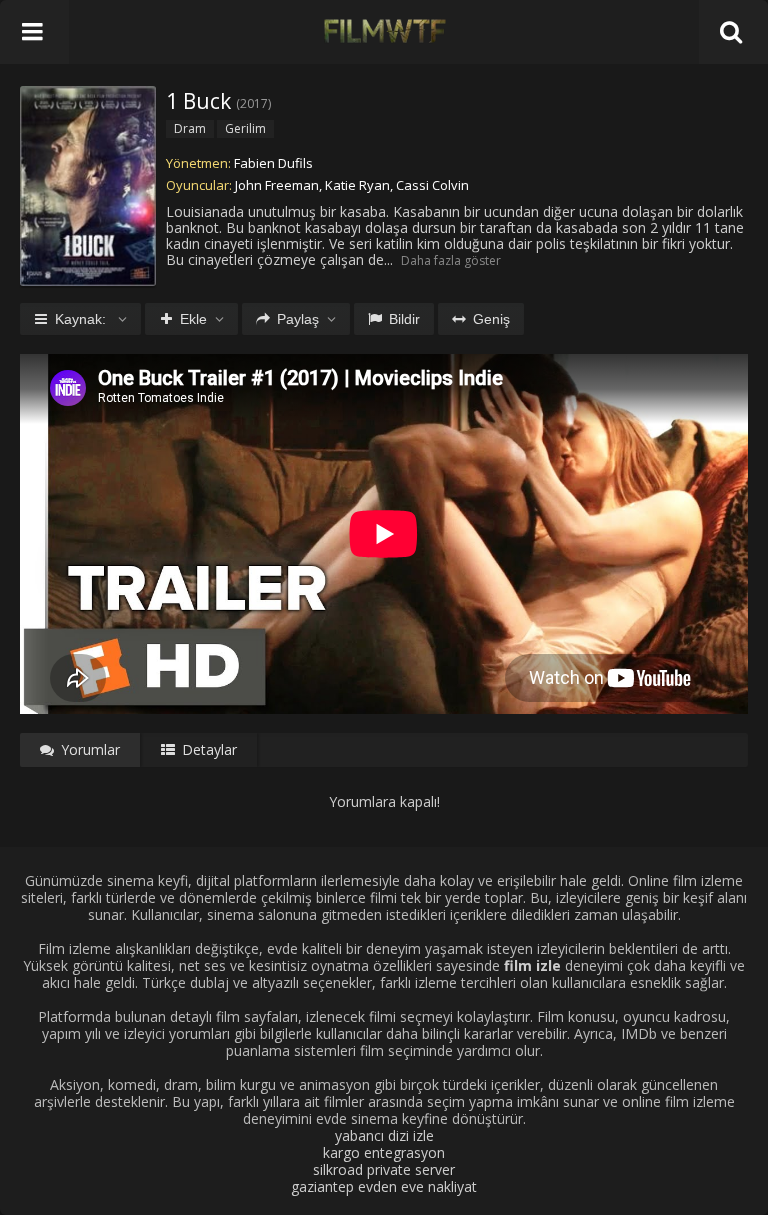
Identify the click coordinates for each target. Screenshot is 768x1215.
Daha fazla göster (451, 260)
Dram (190, 128)
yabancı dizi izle (384, 1135)
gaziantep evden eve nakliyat (384, 1186)
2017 (254, 103)
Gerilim (245, 128)
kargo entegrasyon (384, 1152)
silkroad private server (384, 1169)
